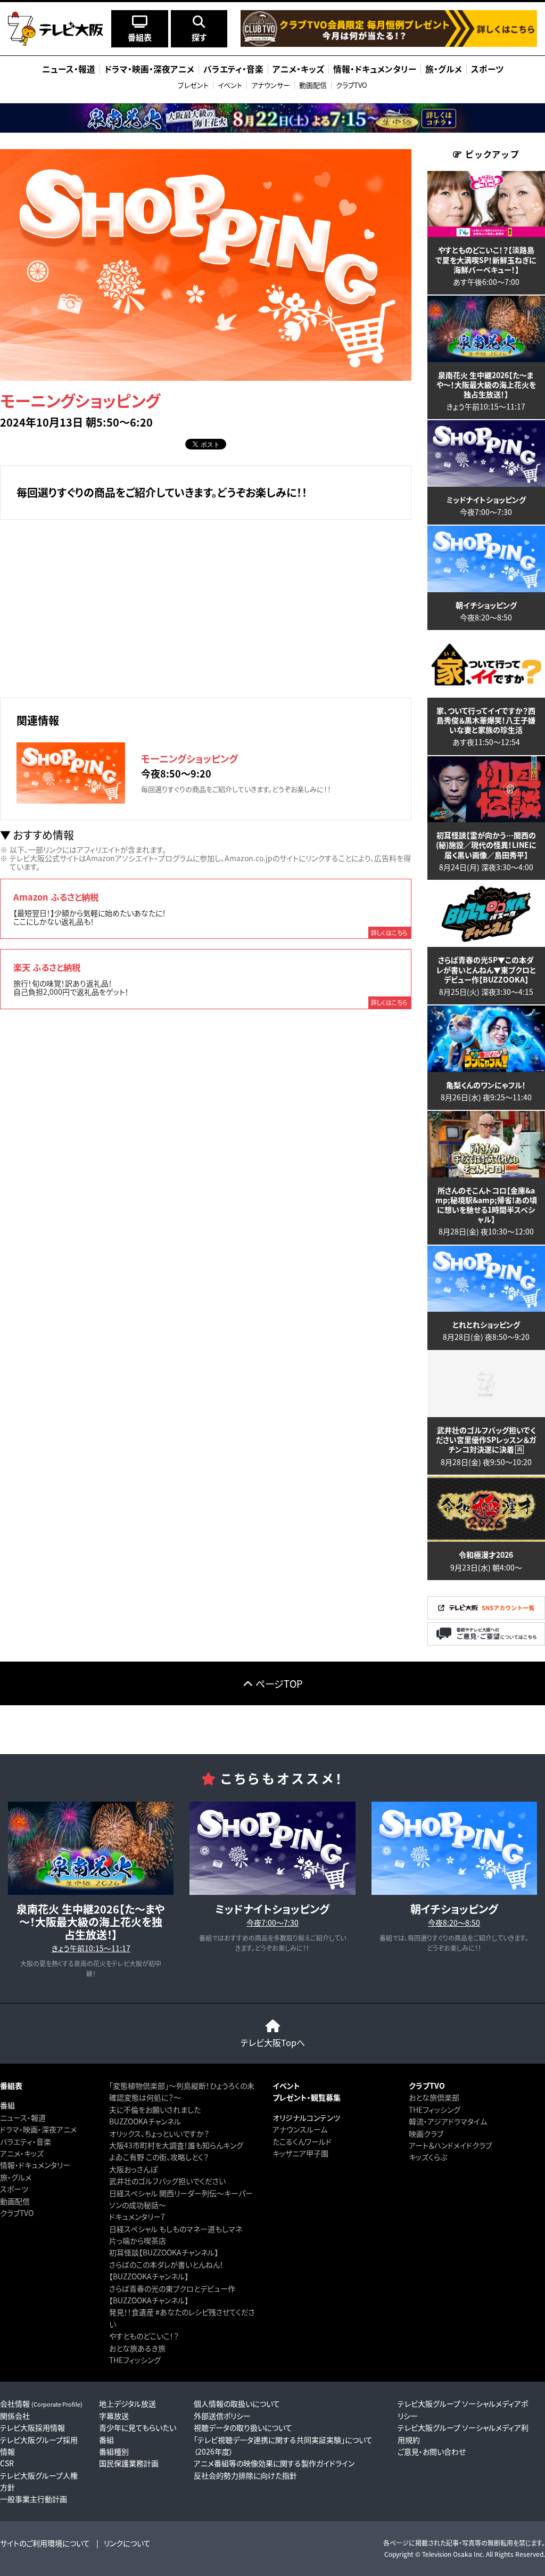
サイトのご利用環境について (45, 2543)
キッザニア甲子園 (300, 2153)
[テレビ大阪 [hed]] (56, 29)
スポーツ (14, 2189)
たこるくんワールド (302, 2141)
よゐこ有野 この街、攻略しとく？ (159, 2157)
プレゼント (193, 85)
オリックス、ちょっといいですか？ (159, 2133)
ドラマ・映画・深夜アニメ (38, 2129)
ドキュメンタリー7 (137, 2217)
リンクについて (127, 2543)
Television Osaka (447, 2554)
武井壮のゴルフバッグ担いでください (167, 2181)
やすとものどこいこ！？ (144, 2336)
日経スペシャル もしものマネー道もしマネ (176, 2229)
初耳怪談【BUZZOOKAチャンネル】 (164, 2252)
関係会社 (15, 2416)
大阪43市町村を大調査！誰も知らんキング (176, 2145)
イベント (230, 85)
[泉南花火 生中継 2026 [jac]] (272, 118)
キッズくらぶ (428, 2157)
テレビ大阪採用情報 (32, 2427)
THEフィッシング (135, 2360)
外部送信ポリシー (222, 2416)
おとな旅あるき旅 (137, 2348)
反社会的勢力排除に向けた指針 (245, 2475)
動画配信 (313, 85)
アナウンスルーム (300, 2129)
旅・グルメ (16, 2177)
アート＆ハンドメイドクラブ (450, 2145)
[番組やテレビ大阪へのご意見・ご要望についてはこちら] (486, 1643)
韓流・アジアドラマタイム (448, 2121)
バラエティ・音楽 (26, 2141)
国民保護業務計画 (129, 2463)
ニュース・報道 (23, 2117)
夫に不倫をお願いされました (155, 2109)
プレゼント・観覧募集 (307, 2097)
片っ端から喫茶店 (138, 2240)
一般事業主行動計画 (34, 2499)
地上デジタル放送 (127, 2403)
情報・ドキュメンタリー (35, 2165)
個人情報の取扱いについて (237, 2403)
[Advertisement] (206, 607)
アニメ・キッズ (22, 2153)
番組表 (11, 2086)
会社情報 (41, 2403)
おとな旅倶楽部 (434, 2097)
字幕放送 (114, 2416)
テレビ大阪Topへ (273, 2042)
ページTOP (279, 1683)
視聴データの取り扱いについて (243, 2427)
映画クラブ (426, 2133)
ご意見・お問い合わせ (432, 2451)
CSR (7, 2463)
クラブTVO (352, 85)
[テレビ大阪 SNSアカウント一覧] (486, 1617)
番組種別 (114, 2451)
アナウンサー (271, 85)
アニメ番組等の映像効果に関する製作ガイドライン (274, 2463)
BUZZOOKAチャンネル (145, 2121)
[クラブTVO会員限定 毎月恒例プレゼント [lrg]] (389, 44)
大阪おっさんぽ (133, 2169)
